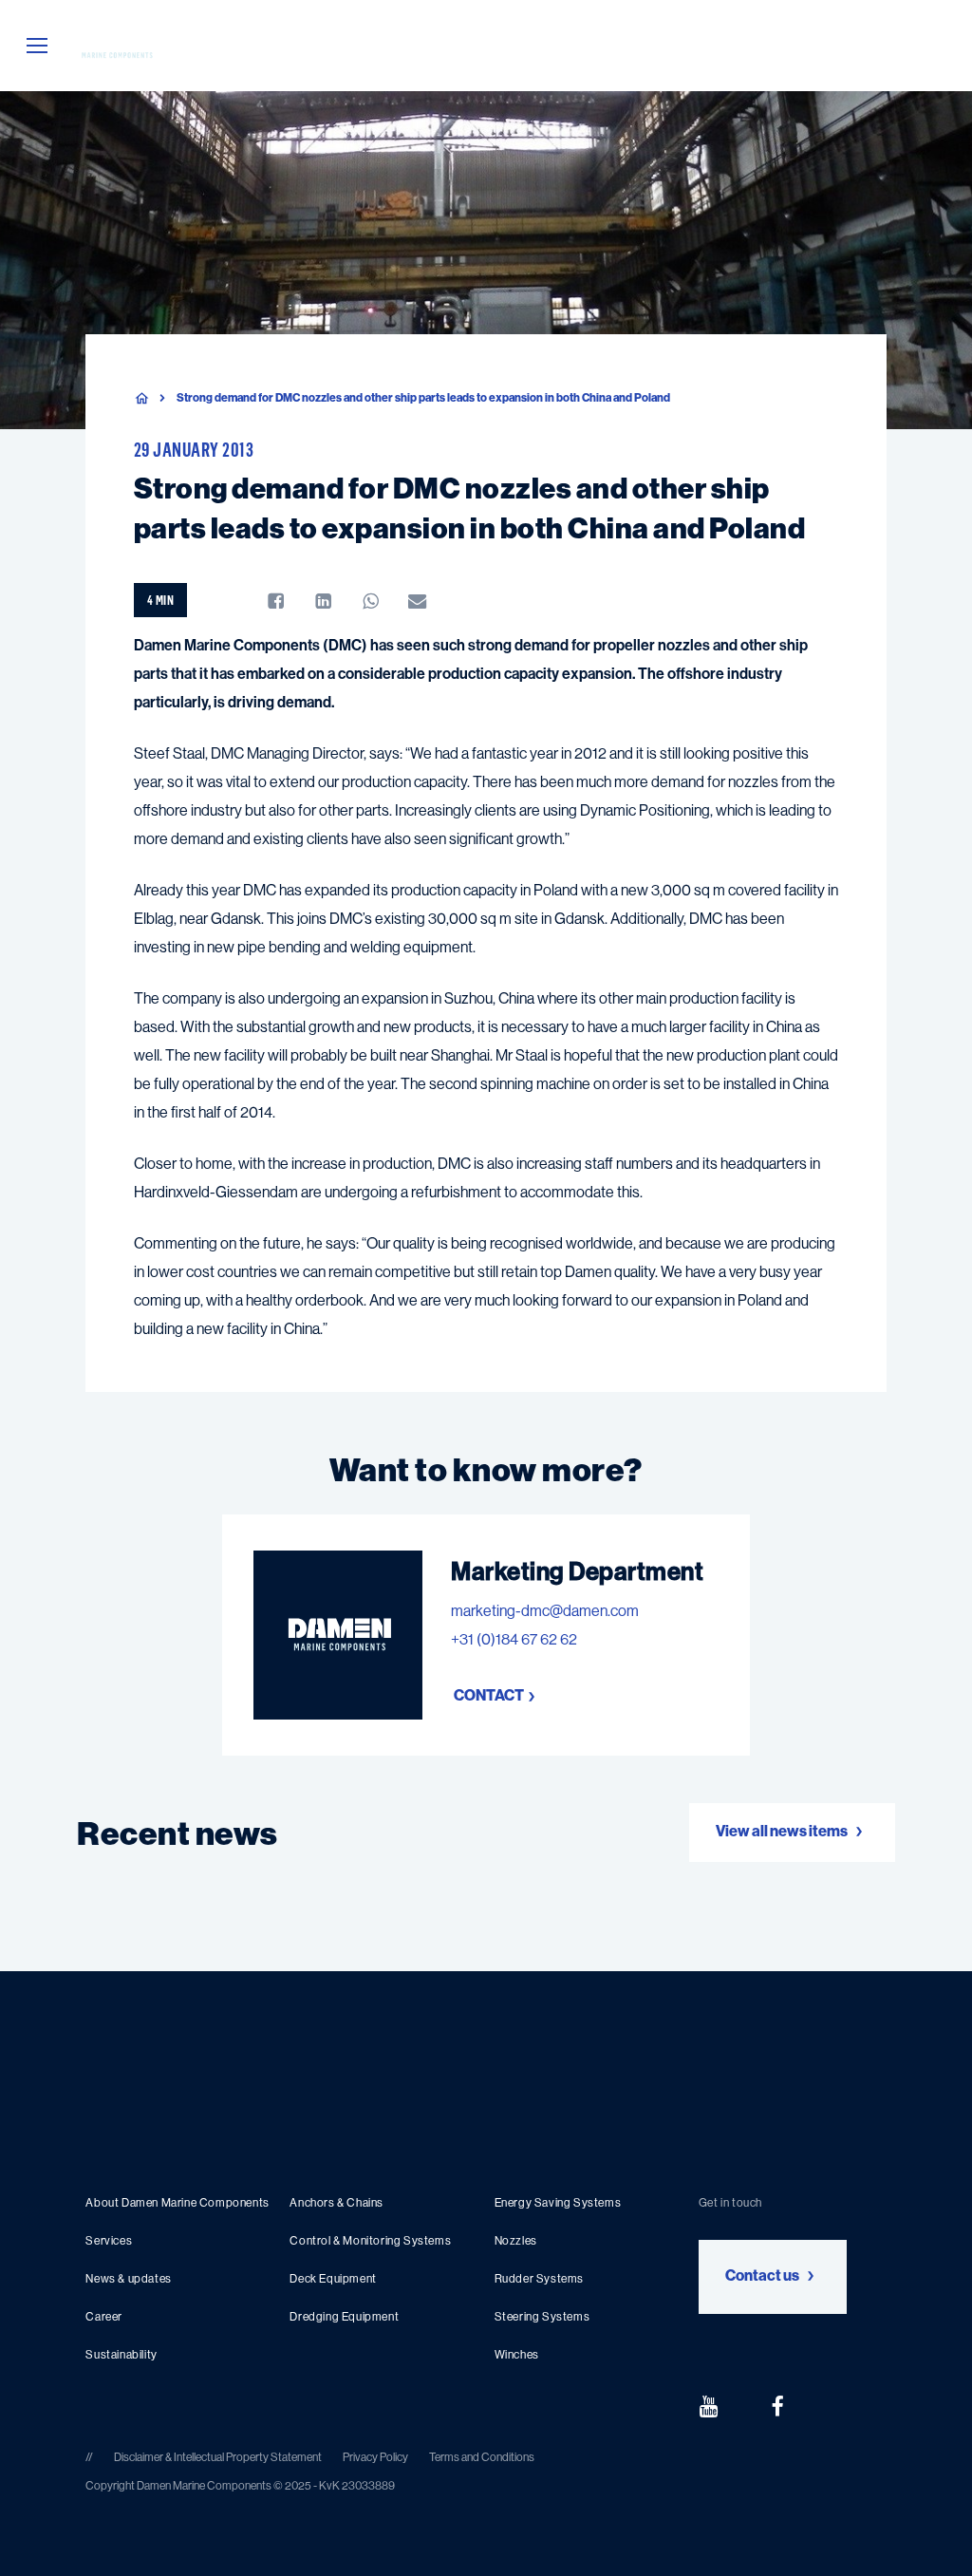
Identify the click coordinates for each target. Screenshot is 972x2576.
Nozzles (516, 2241)
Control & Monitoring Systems (370, 2241)
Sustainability (121, 2355)
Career (104, 2317)
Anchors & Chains (336, 2203)
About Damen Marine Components (177, 2203)
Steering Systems (542, 2317)
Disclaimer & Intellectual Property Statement (218, 2457)
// (90, 2457)
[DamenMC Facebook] (777, 2405)
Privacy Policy (375, 2457)
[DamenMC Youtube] (708, 2405)
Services (109, 2241)
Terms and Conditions (482, 2457)
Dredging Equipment (344, 2317)
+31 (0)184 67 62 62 (514, 1639)
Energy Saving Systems (558, 2203)
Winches (517, 2355)
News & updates (128, 2279)
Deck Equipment (333, 2279)
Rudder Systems (539, 2279)
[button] (37, 46)
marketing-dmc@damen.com (545, 1611)
